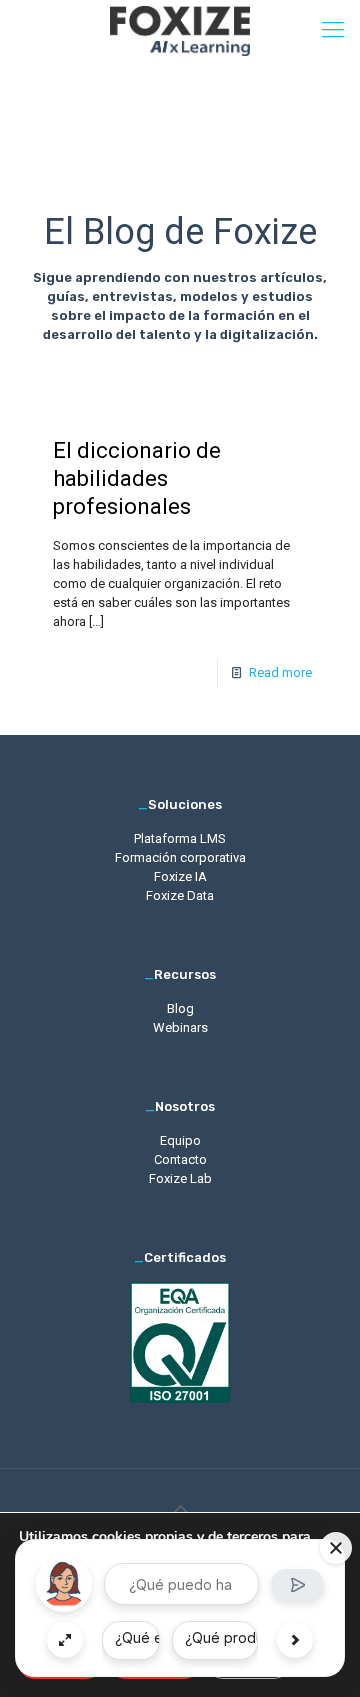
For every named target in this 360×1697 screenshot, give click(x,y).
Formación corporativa (180, 857)
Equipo (180, 1140)
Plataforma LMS (180, 838)
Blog (180, 1008)
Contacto (180, 1159)
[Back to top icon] (180, 1510)
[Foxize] (180, 30)
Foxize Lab (180, 1178)
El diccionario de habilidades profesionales (137, 478)
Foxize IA (180, 876)
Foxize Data (180, 895)
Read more (280, 672)
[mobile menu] (333, 30)
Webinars (180, 1027)
